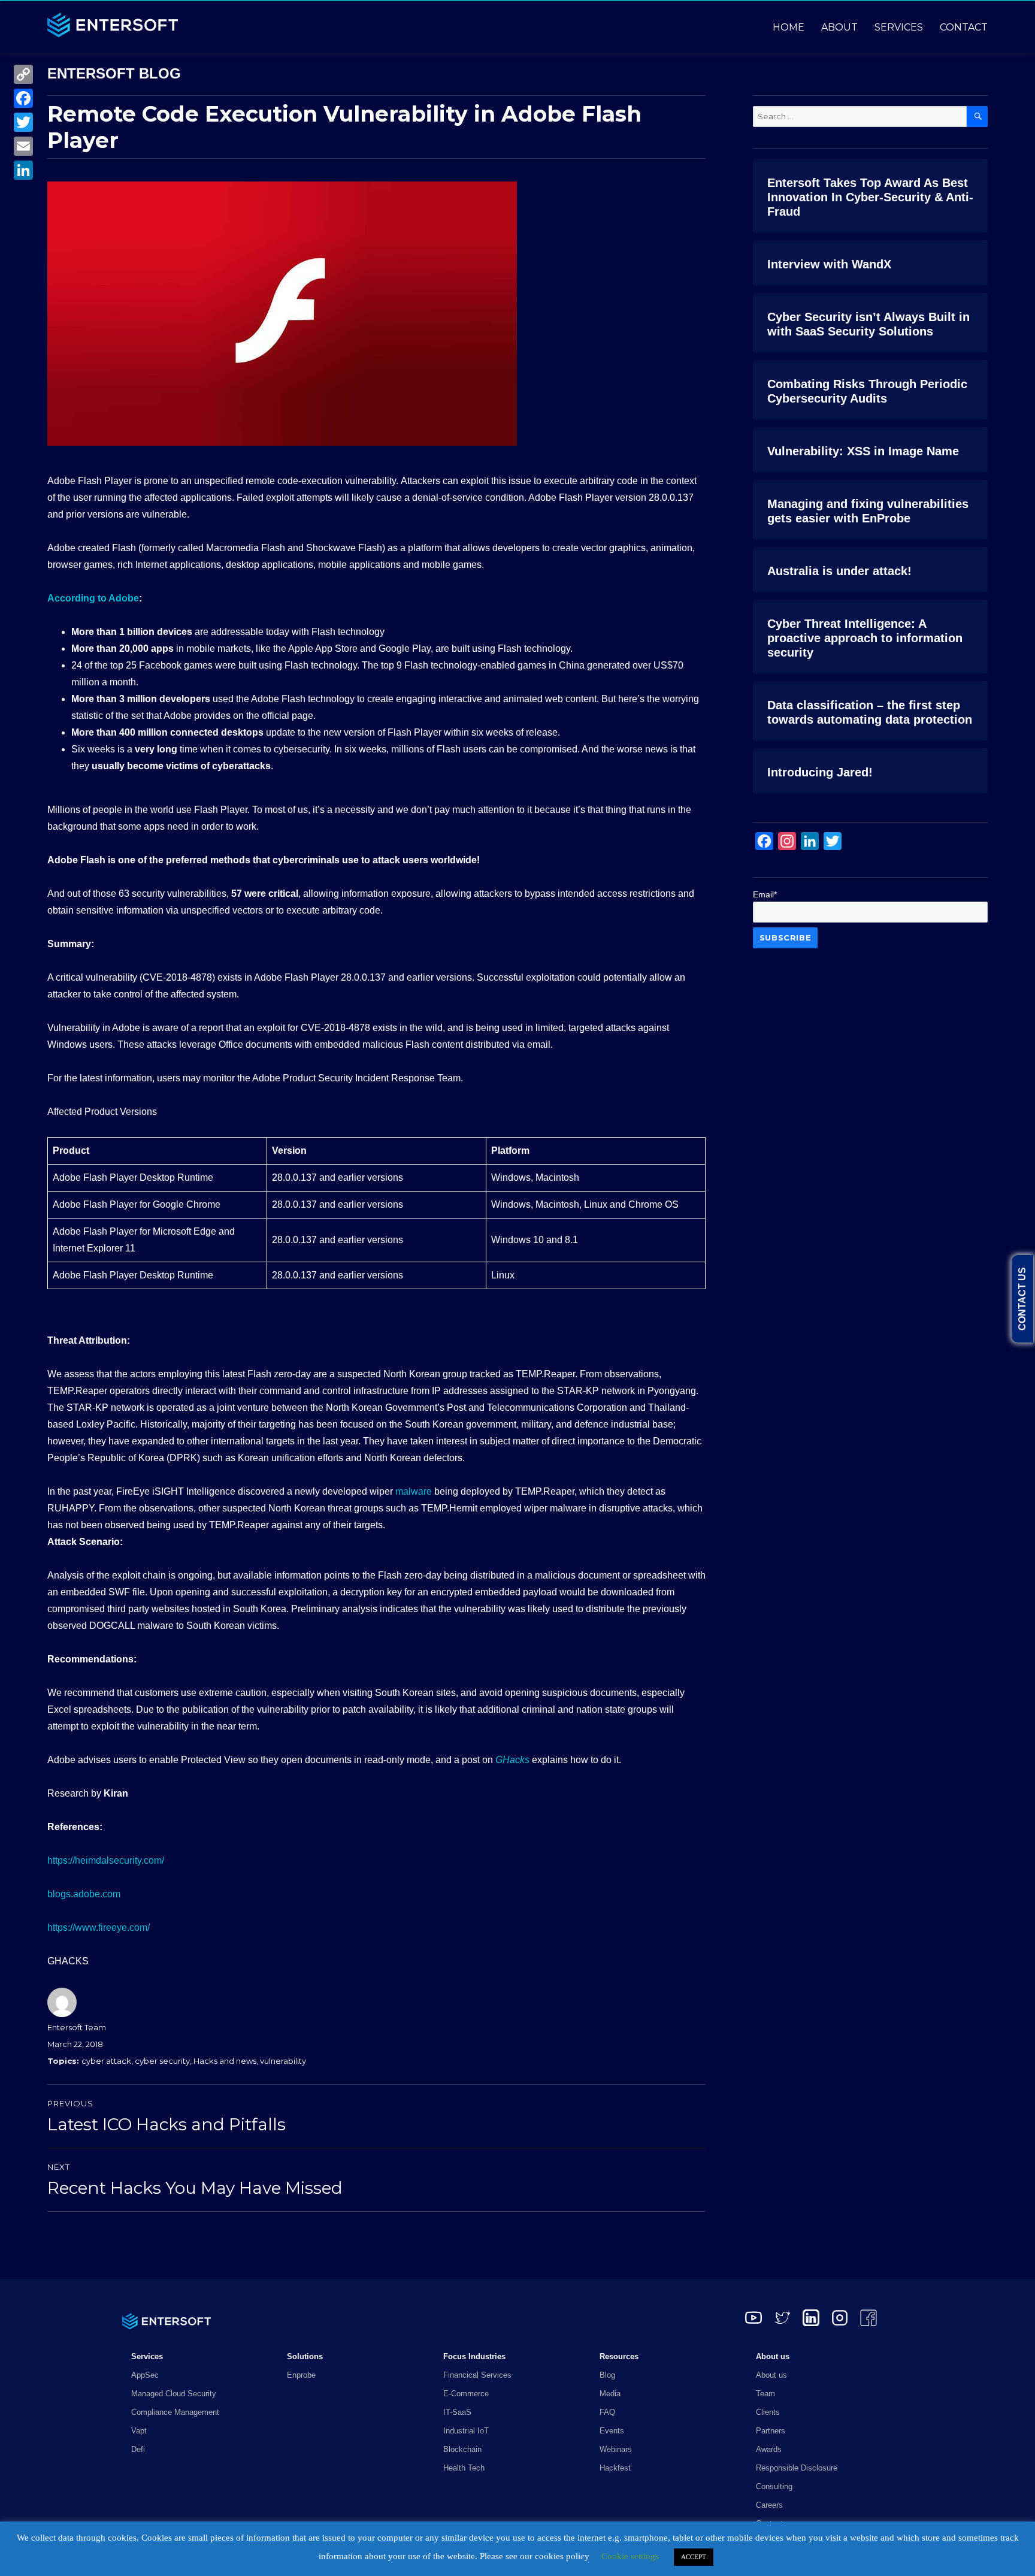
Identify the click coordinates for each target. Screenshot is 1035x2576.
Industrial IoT (466, 2431)
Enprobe (301, 2375)
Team (765, 2394)
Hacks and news (225, 2061)
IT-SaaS (457, 2412)
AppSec (145, 2375)
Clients (768, 2412)
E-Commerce (466, 2394)
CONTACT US (1022, 1299)
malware (414, 1491)
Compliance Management (175, 2412)
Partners (771, 2431)
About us (771, 2375)
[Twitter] (23, 122)
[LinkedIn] (23, 170)
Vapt (139, 2431)
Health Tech (464, 2468)
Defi (138, 2449)
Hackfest (615, 2468)
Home (789, 27)
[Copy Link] (23, 74)
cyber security (162, 2061)
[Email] (23, 146)
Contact (964, 27)
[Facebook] (23, 98)
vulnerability (283, 2061)
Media (610, 2394)
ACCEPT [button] (694, 2557)
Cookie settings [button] (630, 2556)
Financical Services (477, 2375)
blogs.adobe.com (84, 1894)
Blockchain (462, 2449)
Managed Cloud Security (174, 2394)
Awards (769, 2449)
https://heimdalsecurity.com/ (106, 1860)
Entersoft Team (77, 2027)
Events (612, 2431)
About (839, 27)
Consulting (774, 2486)
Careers (769, 2505)
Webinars (616, 2449)
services (899, 27)
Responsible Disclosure (797, 2468)
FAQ (607, 2412)
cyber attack (106, 2061)
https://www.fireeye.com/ (99, 1928)
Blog (607, 2375)
